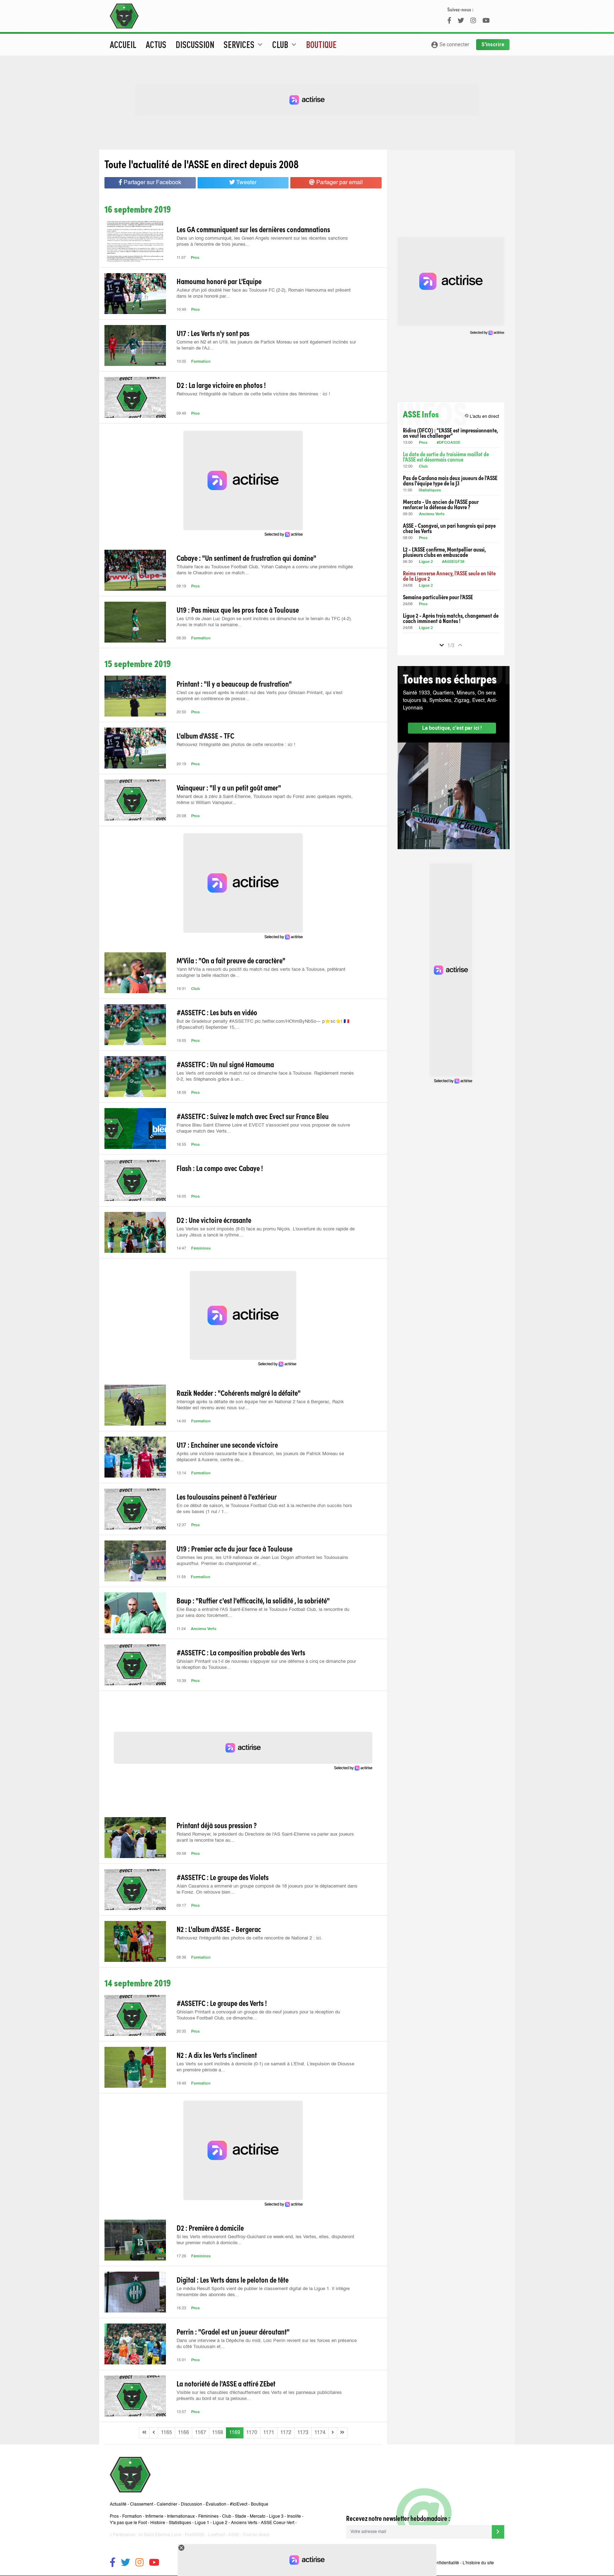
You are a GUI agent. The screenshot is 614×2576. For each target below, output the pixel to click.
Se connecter (450, 45)
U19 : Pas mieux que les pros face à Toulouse (238, 610)
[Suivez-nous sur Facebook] (113, 2563)
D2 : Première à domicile (210, 2228)
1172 (286, 2433)
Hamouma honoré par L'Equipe (219, 281)
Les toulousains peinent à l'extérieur (227, 1496)
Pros (195, 258)
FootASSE (195, 2535)
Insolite (294, 2517)
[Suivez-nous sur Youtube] (154, 2563)
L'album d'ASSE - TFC (205, 735)
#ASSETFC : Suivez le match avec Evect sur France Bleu (253, 1116)
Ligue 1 (202, 2523)
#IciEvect (239, 2505)
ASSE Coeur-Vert (278, 2523)
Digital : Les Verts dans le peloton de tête (233, 2279)
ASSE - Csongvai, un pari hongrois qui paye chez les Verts (449, 528)
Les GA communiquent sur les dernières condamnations (253, 229)
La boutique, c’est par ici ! (452, 728)
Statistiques (430, 491)
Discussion (195, 44)
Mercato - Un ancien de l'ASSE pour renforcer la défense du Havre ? (441, 504)
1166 (184, 2433)
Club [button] (285, 44)
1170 (252, 2433)
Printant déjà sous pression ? (217, 1825)
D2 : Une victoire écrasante (214, 1220)
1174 (320, 2433)
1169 (235, 2433)
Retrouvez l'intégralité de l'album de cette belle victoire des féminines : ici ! (253, 394)
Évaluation (216, 2505)
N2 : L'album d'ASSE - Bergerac (219, 1929)
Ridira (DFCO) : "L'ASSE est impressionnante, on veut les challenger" (450, 433)
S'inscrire (493, 44)
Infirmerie (154, 2517)
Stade (241, 2517)
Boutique (321, 44)
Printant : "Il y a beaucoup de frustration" (234, 683)
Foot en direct (256, 2535)
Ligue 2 (426, 562)
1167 (201, 2433)
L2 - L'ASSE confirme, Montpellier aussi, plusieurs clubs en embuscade (444, 552)
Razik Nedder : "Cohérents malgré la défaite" (239, 1393)
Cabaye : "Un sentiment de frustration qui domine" (246, 558)
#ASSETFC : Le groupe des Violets (223, 1877)
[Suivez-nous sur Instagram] (139, 2563)
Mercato (258, 2517)
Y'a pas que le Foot (128, 2523)
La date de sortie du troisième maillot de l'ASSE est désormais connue (446, 457)
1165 (166, 2433)
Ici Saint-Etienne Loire (160, 2535)
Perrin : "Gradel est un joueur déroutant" (233, 2331)
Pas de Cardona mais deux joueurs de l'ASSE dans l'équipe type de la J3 (450, 480)
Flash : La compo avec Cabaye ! (220, 1168)
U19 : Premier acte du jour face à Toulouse (235, 1548)
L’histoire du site (478, 2563)
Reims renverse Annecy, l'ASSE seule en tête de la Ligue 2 (449, 576)
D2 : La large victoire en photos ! (221, 385)
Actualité (118, 2505)
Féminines (201, 1249)
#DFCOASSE (449, 443)
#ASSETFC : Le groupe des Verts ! (222, 2003)
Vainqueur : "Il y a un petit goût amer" (229, 787)
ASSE (234, 2535)
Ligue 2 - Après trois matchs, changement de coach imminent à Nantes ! (451, 618)
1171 (269, 2433)
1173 (303, 2433)
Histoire (158, 2523)
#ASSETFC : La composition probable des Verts (241, 1652)
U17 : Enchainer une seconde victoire (227, 1444)
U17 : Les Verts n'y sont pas (213, 333)
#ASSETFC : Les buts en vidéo (217, 1012)
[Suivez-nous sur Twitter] (125, 2563)
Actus (156, 44)
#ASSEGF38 (453, 562)
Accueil (123, 44)
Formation (201, 362)
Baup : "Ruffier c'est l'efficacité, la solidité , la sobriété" (253, 1600)
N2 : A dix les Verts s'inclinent (217, 2055)
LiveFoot (217, 2535)
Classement (142, 2505)
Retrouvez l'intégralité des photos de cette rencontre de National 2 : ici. (249, 1938)
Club (196, 989)
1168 (218, 2433)
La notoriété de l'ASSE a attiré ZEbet (226, 2383)
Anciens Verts (204, 1629)
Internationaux (181, 2517)
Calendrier (167, 2505)
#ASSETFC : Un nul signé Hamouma (225, 1064)
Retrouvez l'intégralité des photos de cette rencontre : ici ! (236, 745)
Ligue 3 (276, 2517)
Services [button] (244, 44)
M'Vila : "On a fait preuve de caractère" (231, 960)
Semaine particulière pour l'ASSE (438, 597)
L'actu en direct (482, 416)
